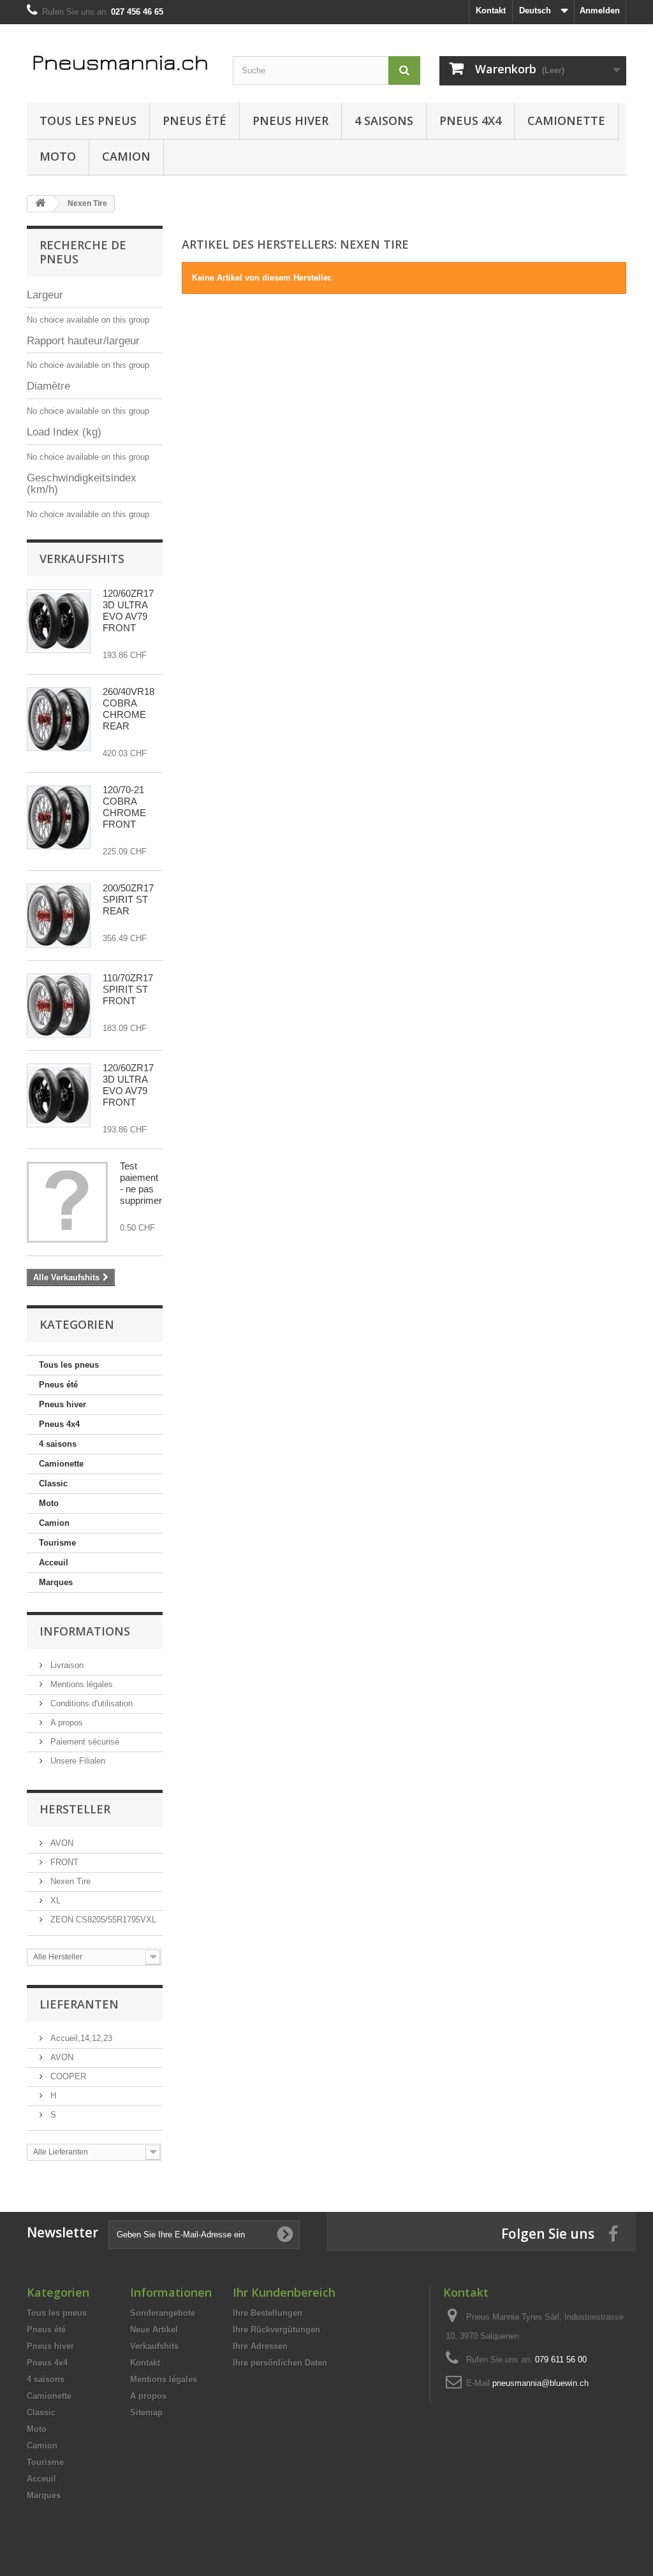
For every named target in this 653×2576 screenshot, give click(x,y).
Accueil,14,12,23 (80, 2038)
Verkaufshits (82, 559)
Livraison (66, 1665)
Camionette (566, 121)
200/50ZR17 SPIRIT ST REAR (128, 899)
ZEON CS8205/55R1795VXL (102, 1920)
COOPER (67, 2076)
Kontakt (491, 11)
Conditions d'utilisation (90, 1703)
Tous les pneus (88, 121)
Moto (58, 156)
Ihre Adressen (260, 2346)
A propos (65, 1723)
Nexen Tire (69, 1881)
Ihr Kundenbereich (284, 2292)
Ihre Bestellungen (268, 2313)
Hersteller (75, 1809)
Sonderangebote (163, 2313)
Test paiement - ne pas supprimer (141, 1183)
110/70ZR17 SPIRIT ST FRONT (128, 989)
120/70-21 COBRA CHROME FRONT (124, 807)
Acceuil (54, 1562)
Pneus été (194, 121)
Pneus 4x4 (470, 121)
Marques (56, 1582)
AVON (61, 1843)
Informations (85, 1631)
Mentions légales (80, 1684)
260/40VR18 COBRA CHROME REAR (128, 709)
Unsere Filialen (77, 1761)
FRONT (63, 1862)
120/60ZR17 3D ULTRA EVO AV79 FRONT (128, 611)
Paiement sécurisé (84, 1742)
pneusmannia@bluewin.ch (540, 2383)
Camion (126, 156)
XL (54, 1900)
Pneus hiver (290, 121)
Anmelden (600, 11)
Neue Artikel (154, 2330)
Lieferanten (79, 2004)
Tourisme (57, 1543)
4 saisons (384, 121)
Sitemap (146, 2412)
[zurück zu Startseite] (40, 204)
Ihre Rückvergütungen (276, 2330)
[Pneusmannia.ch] (120, 60)
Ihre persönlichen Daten (280, 2363)
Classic (53, 1483)
